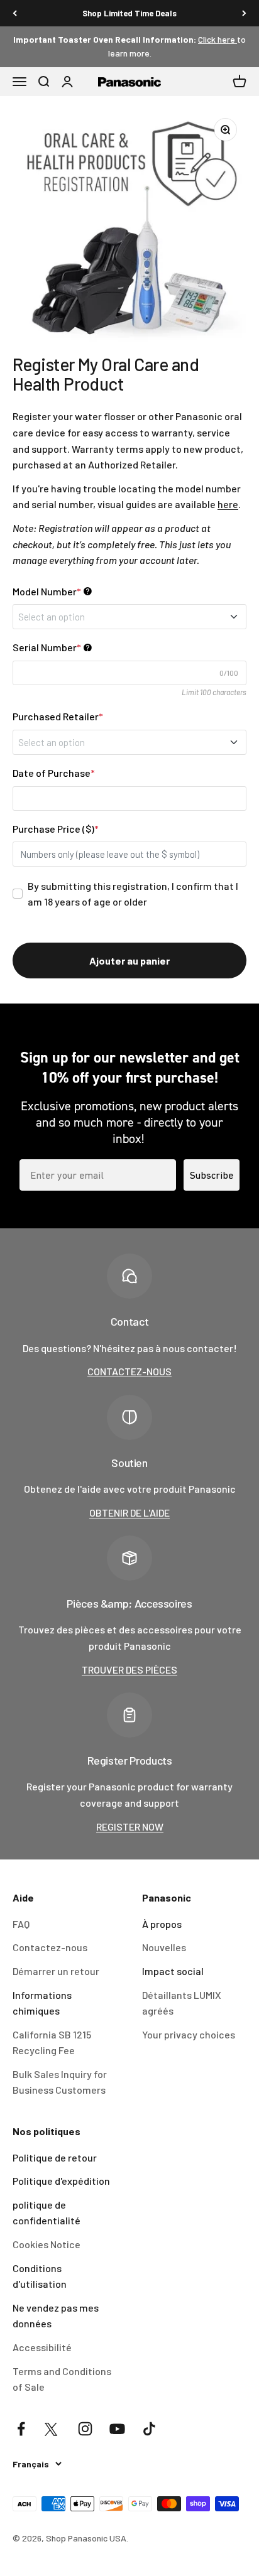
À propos (162, 1924)
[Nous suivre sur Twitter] (53, 2429)
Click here (218, 39)
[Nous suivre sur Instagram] (85, 2429)
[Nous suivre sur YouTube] (117, 2429)
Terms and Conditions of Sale (62, 2379)
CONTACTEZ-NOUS (129, 1371)
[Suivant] (244, 13)
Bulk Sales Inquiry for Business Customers (60, 2082)
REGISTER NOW (130, 1826)
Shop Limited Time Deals (129, 13)
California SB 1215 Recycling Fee (52, 2043)
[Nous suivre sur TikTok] (149, 2429)
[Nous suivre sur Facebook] (21, 2429)
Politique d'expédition (61, 2181)
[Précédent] (15, 13)
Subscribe (212, 1175)
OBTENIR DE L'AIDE (129, 1513)
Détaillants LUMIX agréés (182, 2003)
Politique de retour (55, 2157)
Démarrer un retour (56, 1971)
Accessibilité (42, 2347)
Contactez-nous (50, 1947)
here (228, 504)
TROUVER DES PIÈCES (129, 1670)
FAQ (21, 1924)
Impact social (173, 1971)
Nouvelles (164, 1947)
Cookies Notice (47, 2244)
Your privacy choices (189, 2034)
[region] (129, 225)
